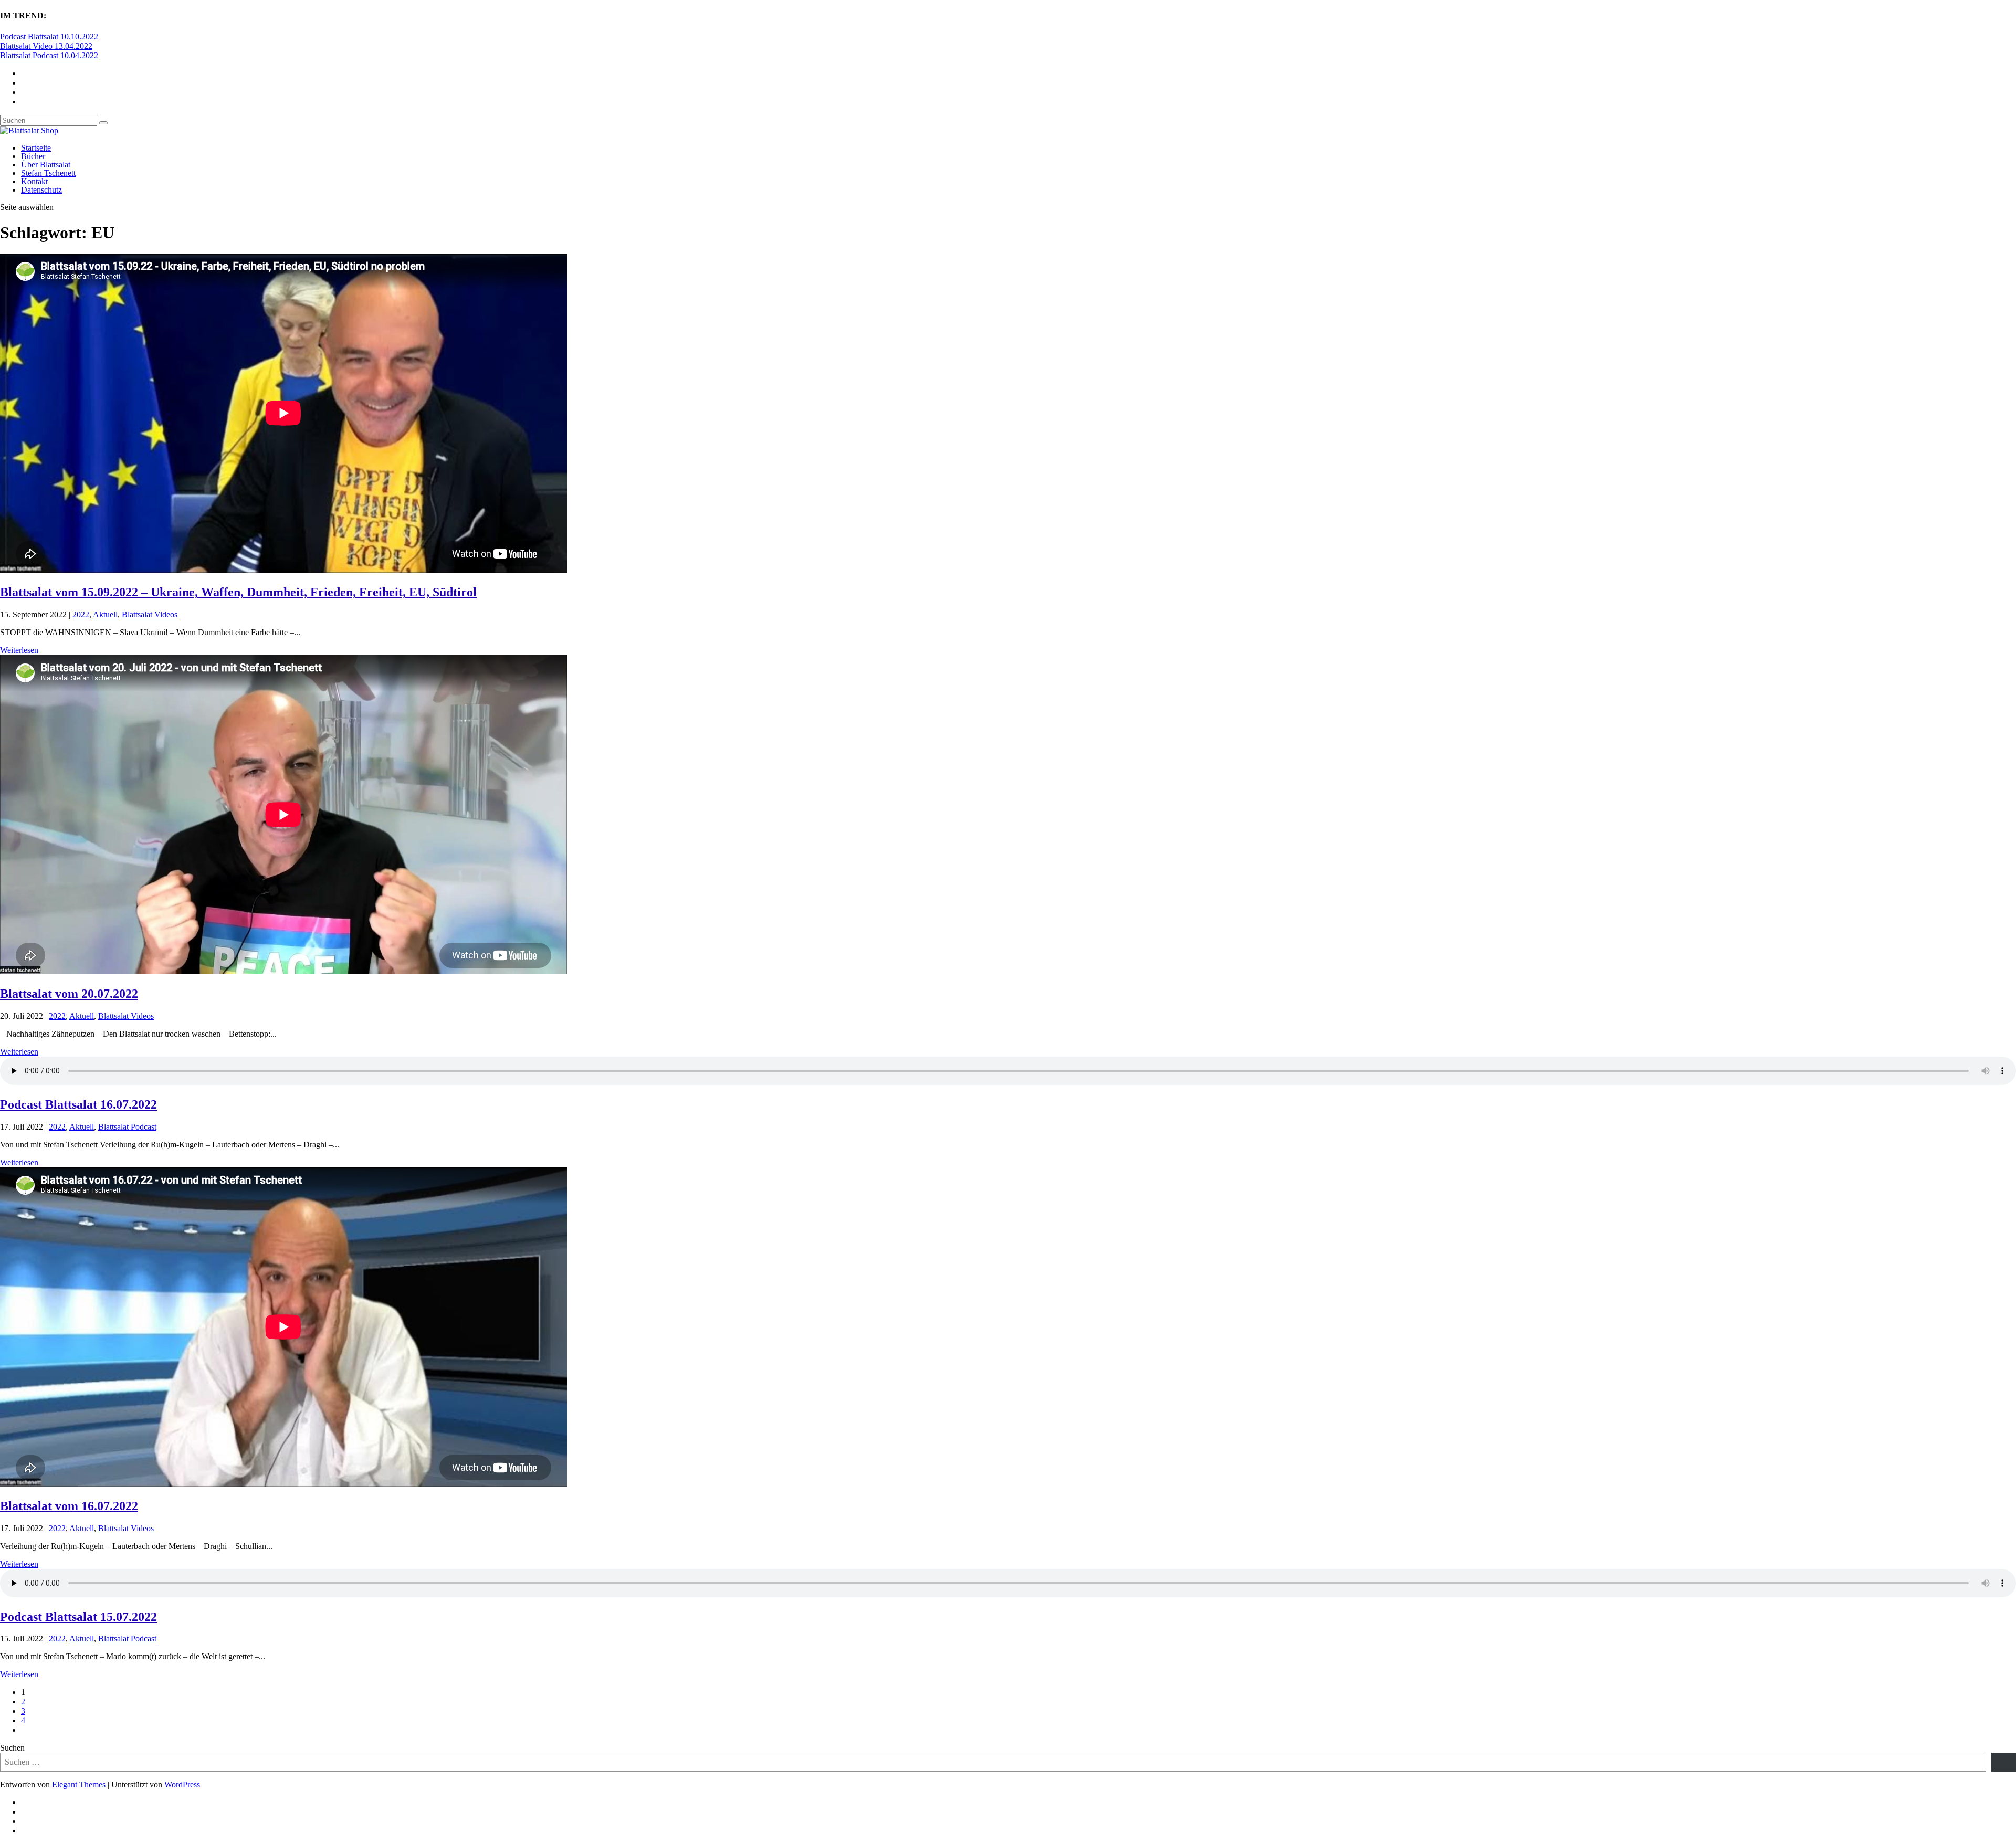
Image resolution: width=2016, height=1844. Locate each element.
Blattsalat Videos (150, 614)
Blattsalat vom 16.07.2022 (69, 1506)
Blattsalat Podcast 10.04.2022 (49, 55)
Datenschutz (41, 190)
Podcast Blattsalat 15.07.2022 (78, 1617)
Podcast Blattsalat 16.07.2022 (78, 1104)
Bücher (33, 156)
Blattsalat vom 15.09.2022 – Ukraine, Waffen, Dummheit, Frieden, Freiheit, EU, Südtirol (238, 592)
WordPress (182, 1784)
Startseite (36, 148)
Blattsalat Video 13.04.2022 (46, 46)
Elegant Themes (79, 1784)
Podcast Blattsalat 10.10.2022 (49, 36)
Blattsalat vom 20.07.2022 (69, 994)
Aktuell (105, 614)
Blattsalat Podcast (127, 1127)
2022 (81, 614)
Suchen (12, 1748)
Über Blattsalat (46, 165)
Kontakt (34, 181)
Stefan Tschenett (48, 173)
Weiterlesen (19, 650)
